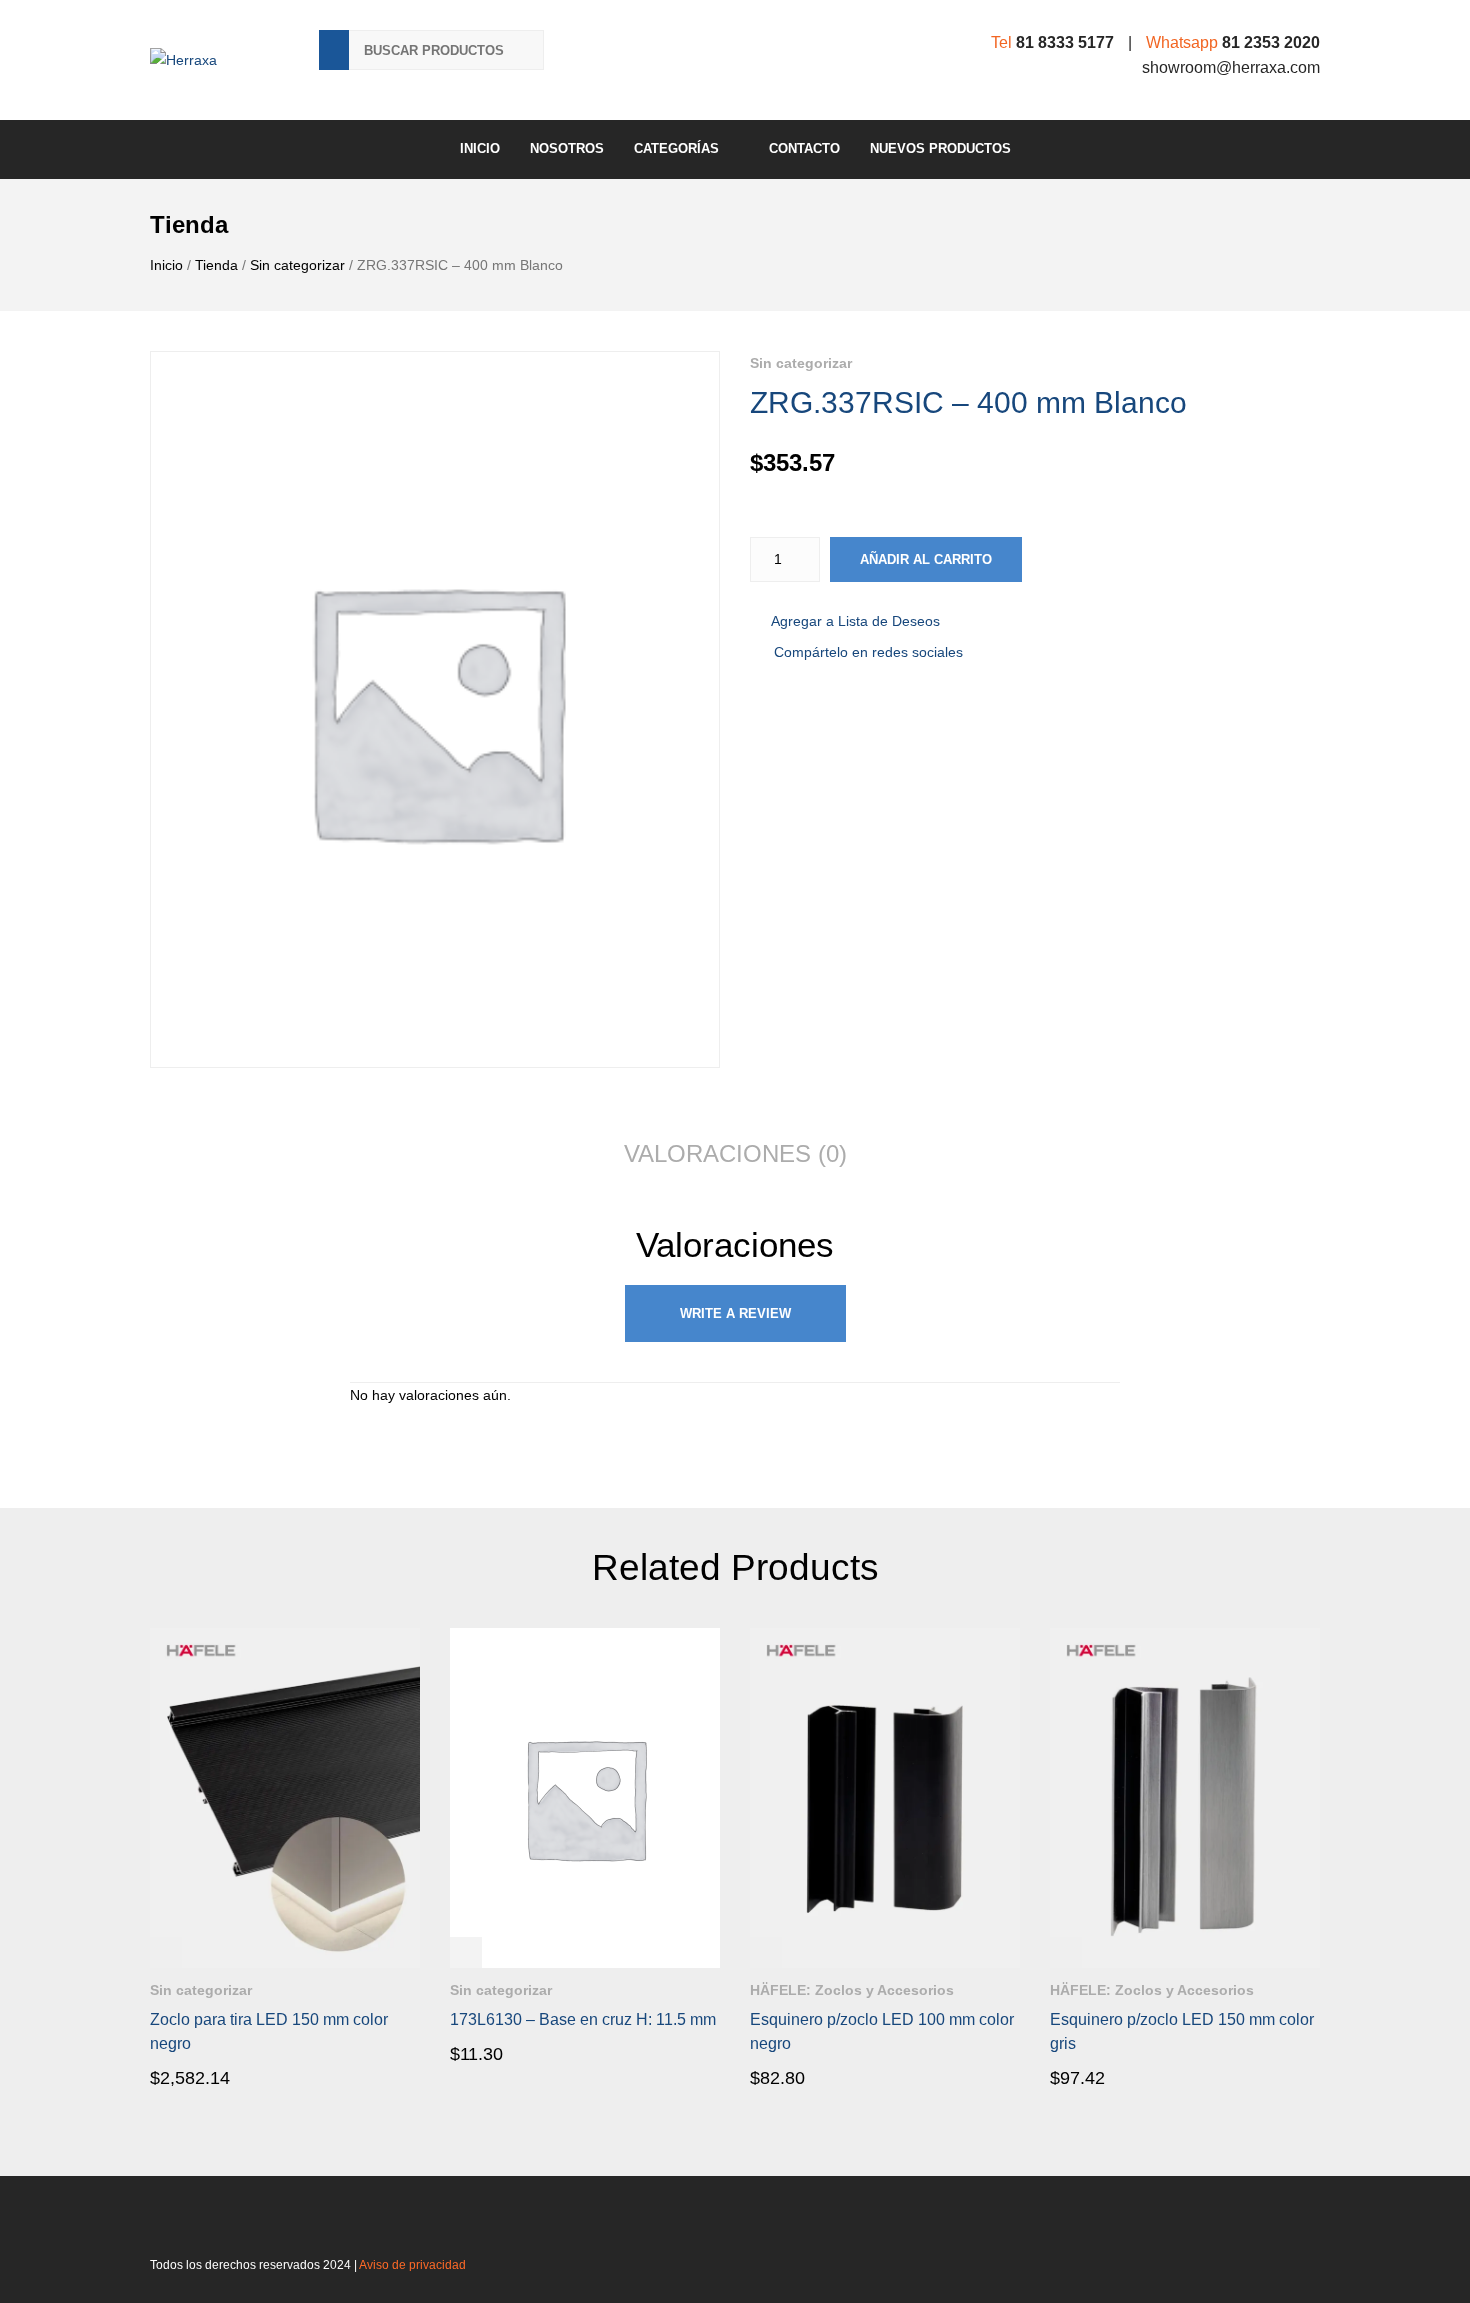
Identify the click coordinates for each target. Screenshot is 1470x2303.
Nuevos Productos (940, 148)
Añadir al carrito (926, 559)
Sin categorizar (297, 265)
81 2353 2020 (1271, 42)
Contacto (804, 148)
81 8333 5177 (1065, 42)
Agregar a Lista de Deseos (855, 621)
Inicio (480, 148)
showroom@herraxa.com (1231, 67)
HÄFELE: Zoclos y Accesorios (852, 1990)
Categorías (676, 148)
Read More (207, 2077)
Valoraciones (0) (735, 1153)
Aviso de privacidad (412, 2265)
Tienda (216, 265)
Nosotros (567, 148)
